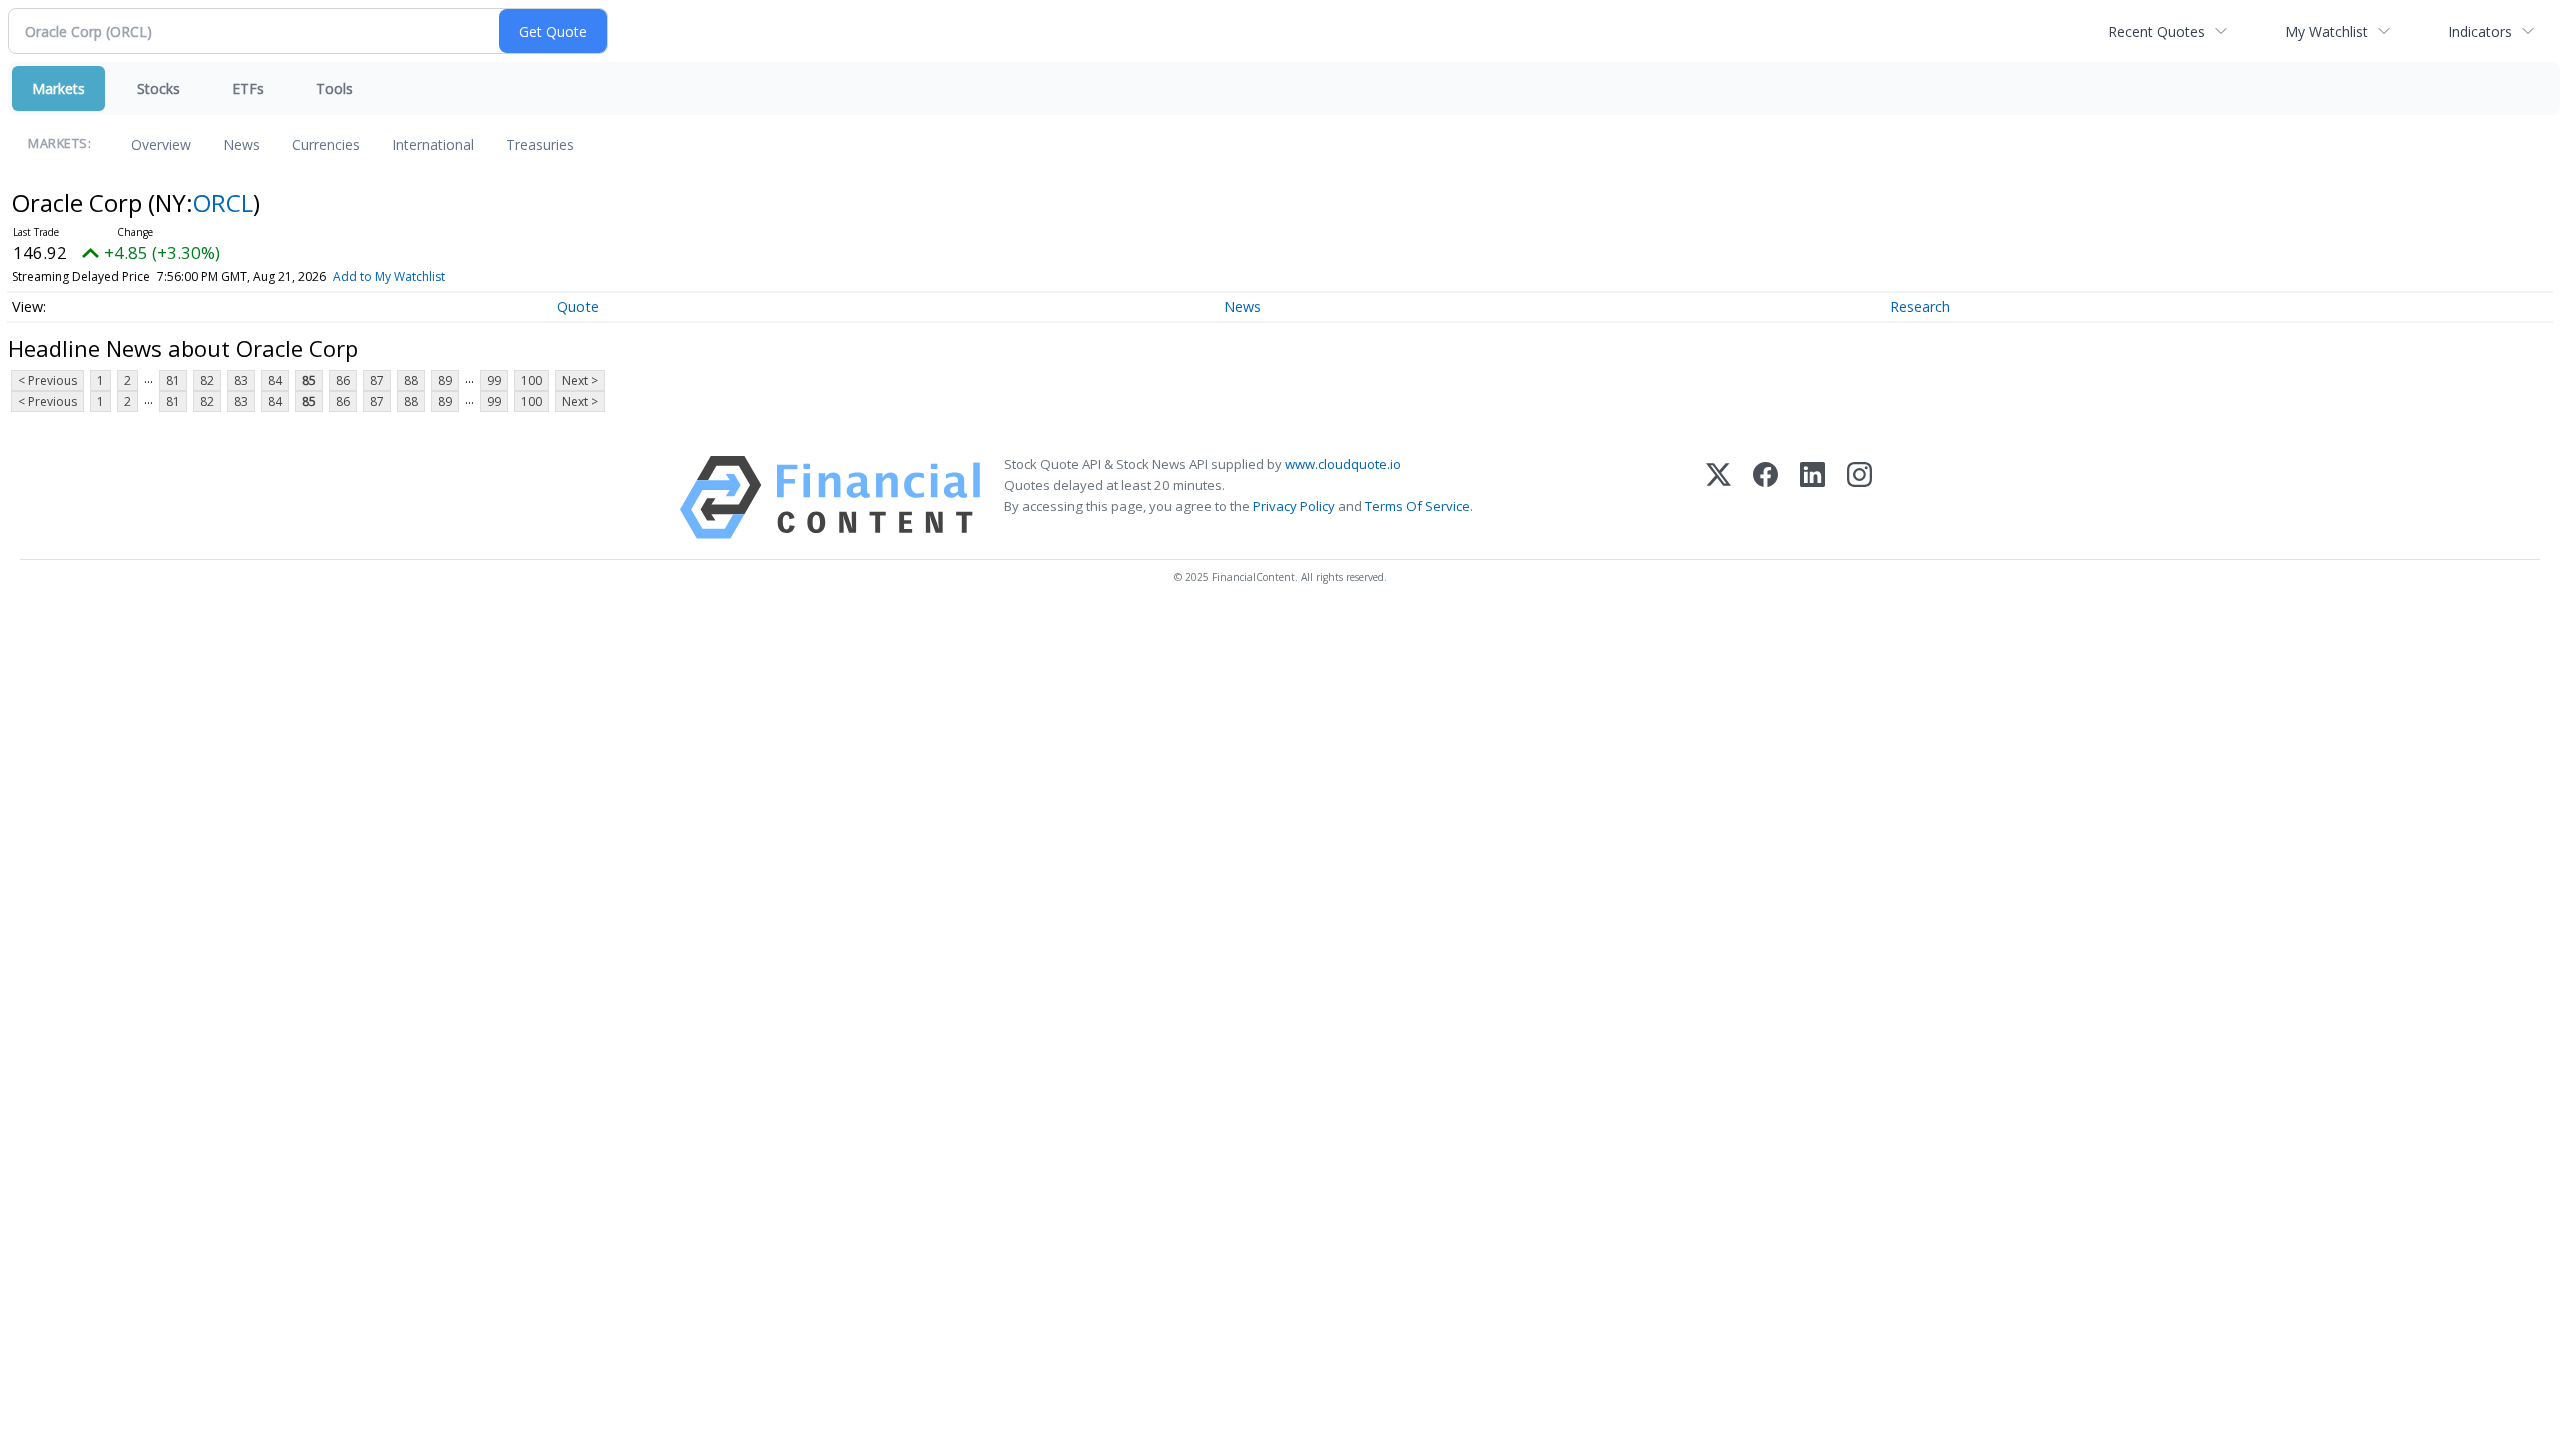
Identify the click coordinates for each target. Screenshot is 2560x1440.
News (241, 144)
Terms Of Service (1417, 506)
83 (241, 380)
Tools (334, 88)
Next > (580, 380)
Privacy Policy (1294, 506)
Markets (58, 88)
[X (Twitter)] (1718, 497)
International (433, 144)
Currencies (326, 144)
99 (494, 380)
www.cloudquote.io (1343, 464)
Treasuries (540, 144)
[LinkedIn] (1812, 497)
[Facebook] (1765, 497)
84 (275, 380)
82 (207, 380)
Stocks (158, 88)
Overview (161, 144)
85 (309, 380)
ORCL (223, 202)
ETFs (248, 88)
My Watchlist (2326, 31)
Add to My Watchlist (389, 276)
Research (1920, 306)
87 (377, 380)
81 (173, 380)
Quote (578, 306)
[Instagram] (1859, 497)
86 (343, 380)
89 (445, 380)
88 (411, 380)
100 (531, 380)
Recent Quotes (2156, 31)
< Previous (47, 380)
